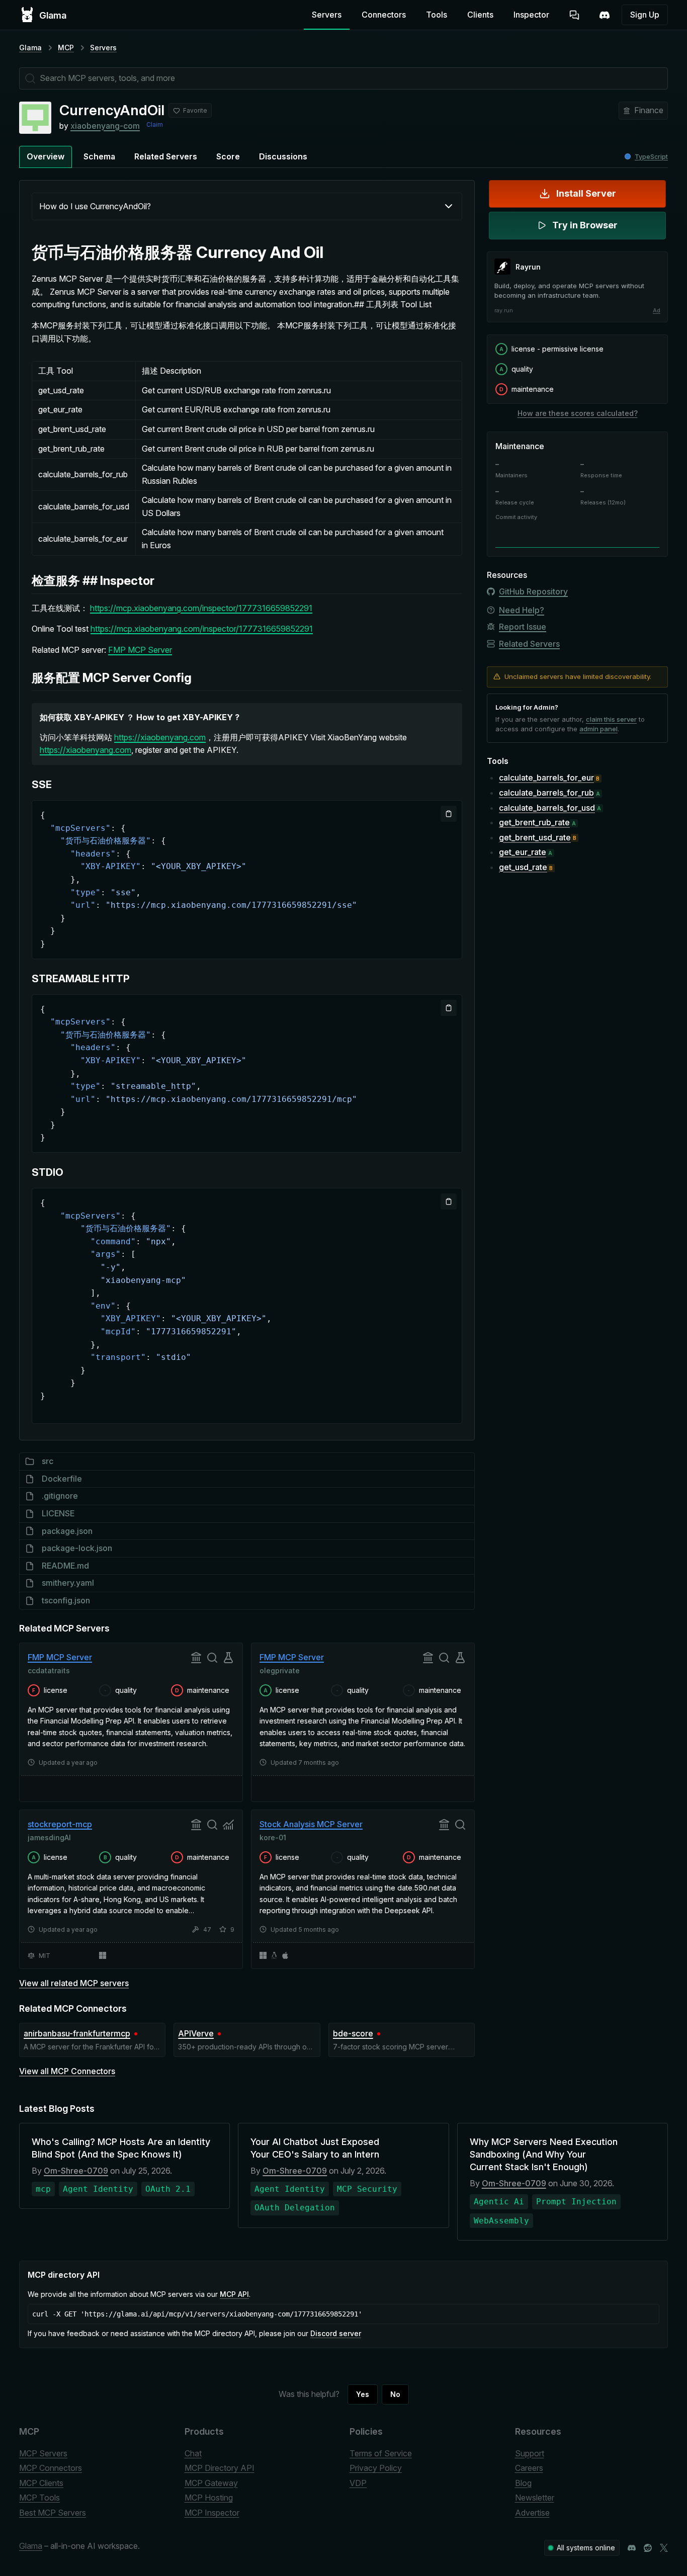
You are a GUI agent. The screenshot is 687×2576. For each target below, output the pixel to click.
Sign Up (645, 15)
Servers (327, 15)
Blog (523, 2483)
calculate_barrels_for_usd (547, 807)
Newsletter (535, 2498)
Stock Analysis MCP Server (311, 1824)
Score (228, 156)
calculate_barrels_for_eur (546, 778)
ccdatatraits (49, 1670)
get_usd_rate (523, 867)
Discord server (336, 2333)
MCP (66, 48)
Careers (529, 2468)
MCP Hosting (209, 2498)
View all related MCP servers (74, 1983)
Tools (437, 15)
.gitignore (60, 1496)
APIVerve (196, 2033)
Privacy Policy (376, 2468)
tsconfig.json (66, 1600)
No (395, 2394)
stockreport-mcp (60, 1824)
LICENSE (58, 1513)
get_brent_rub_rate (534, 822)
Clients (480, 15)
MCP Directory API (220, 2468)
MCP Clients (41, 2483)
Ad (657, 310)
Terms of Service (381, 2453)
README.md (65, 1566)
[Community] (605, 15)
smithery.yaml (68, 1583)
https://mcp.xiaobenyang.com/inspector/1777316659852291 (201, 608)
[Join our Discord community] (632, 2548)
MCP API (234, 2294)
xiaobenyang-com (105, 126)
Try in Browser (585, 225)
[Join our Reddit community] (648, 2548)
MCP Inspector (212, 2513)
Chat (193, 2453)
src (48, 1461)
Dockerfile (62, 1479)
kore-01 (273, 1837)
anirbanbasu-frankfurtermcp (77, 2033)
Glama (30, 48)
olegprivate (280, 1670)
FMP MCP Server (140, 650)
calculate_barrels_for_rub (546, 792)
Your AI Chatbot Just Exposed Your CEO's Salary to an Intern (315, 2148)
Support (530, 2453)
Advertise (532, 2513)
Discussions (283, 156)
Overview (46, 156)
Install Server (586, 193)
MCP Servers (43, 2453)
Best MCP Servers (53, 2513)
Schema (99, 156)
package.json (67, 1531)
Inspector (531, 15)
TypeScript (651, 157)
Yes (363, 2394)
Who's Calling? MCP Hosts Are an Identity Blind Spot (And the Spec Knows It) (121, 2148)
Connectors (384, 15)
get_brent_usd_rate (535, 837)
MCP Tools (39, 2498)
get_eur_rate (523, 852)
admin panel (598, 729)
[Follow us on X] (664, 2548)
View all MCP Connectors (67, 2071)
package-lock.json (77, 1548)
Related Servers (166, 156)
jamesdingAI (49, 1837)
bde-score (353, 2033)
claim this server (611, 719)
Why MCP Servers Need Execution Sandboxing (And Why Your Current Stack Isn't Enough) (544, 2154)
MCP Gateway (211, 2483)
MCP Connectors (51, 2468)
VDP (358, 2483)
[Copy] (449, 814)
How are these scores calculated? (578, 413)
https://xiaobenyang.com (160, 737)
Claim (155, 124)
